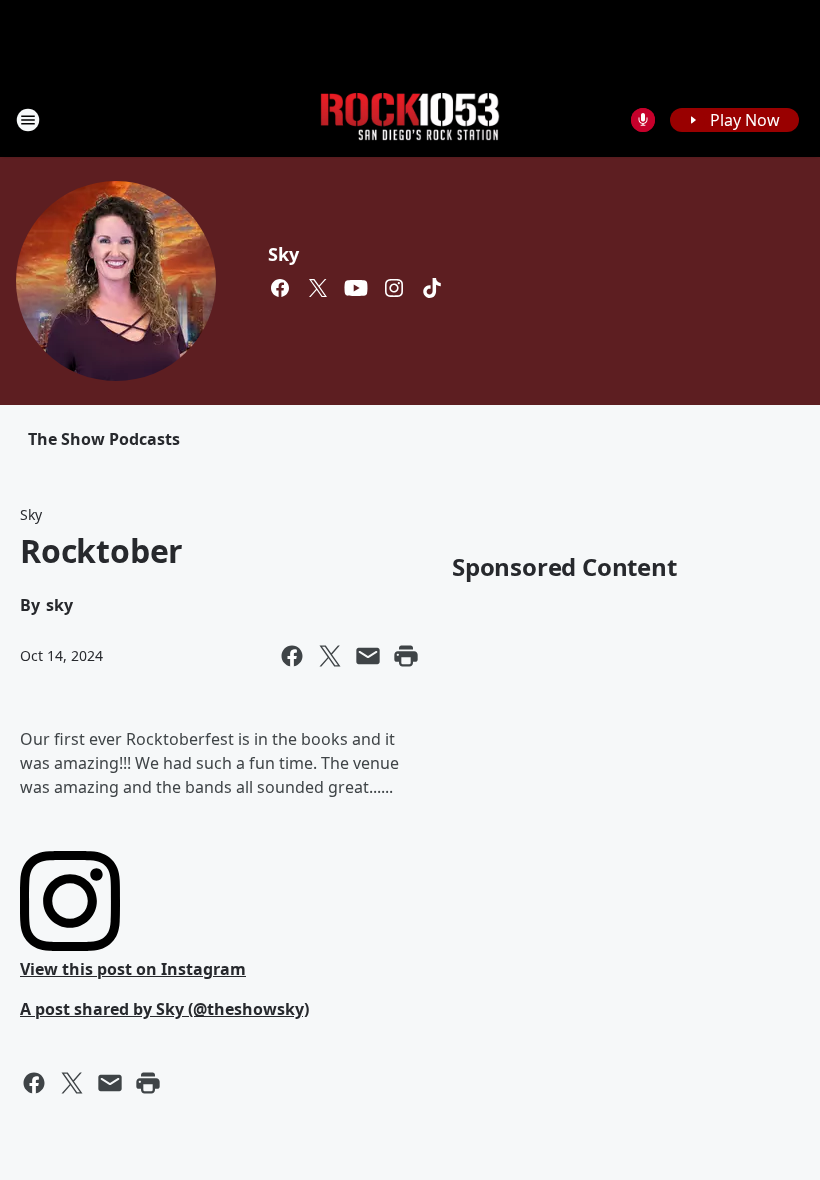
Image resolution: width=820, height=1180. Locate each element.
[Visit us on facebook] (280, 288)
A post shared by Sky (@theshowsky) (164, 1009)
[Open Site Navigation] (28, 120)
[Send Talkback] (643, 120)
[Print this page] (406, 656)
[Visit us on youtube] (356, 288)
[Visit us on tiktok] (432, 288)
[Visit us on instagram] (394, 288)
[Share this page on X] (330, 656)
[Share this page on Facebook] (292, 656)
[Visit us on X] (318, 288)
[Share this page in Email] (368, 656)
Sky (283, 254)
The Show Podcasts (104, 439)
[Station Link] (410, 119)
